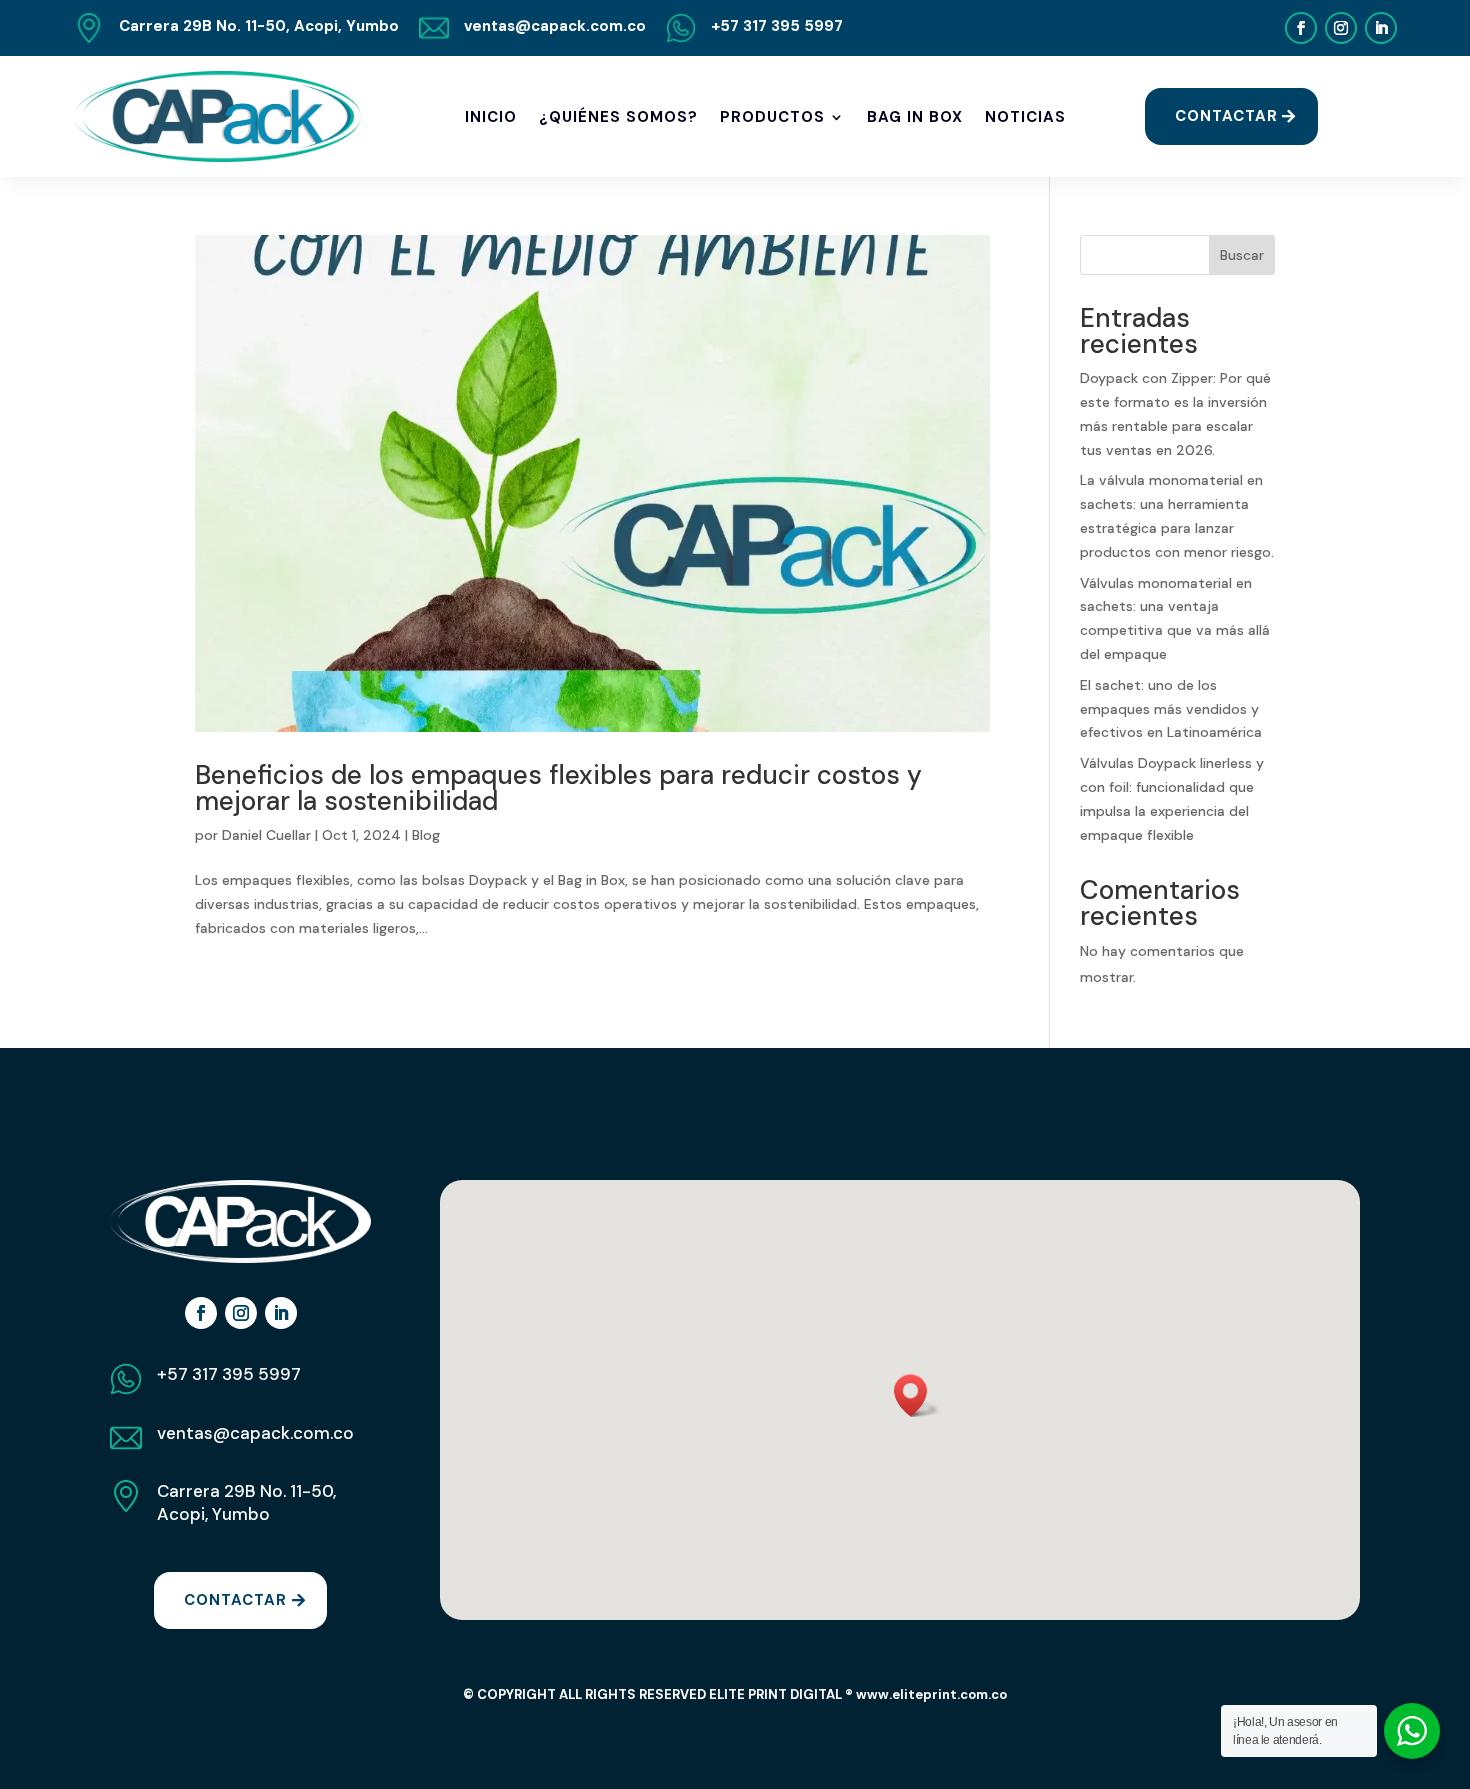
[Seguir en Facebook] (1301, 28)
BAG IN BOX (915, 117)
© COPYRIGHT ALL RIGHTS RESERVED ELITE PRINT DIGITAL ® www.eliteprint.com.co (735, 1694)
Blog (426, 835)
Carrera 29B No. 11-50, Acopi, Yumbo (246, 1503)
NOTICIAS (1025, 117)
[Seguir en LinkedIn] (1381, 28)
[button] (917, 1395)
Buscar (1242, 255)
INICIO (491, 117)
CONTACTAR (1226, 116)
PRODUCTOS (772, 117)
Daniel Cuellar (266, 835)
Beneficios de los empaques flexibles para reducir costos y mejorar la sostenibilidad (558, 788)
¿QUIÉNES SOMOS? (618, 117)
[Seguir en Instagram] (1341, 28)
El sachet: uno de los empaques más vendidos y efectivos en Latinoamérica (1171, 709)
